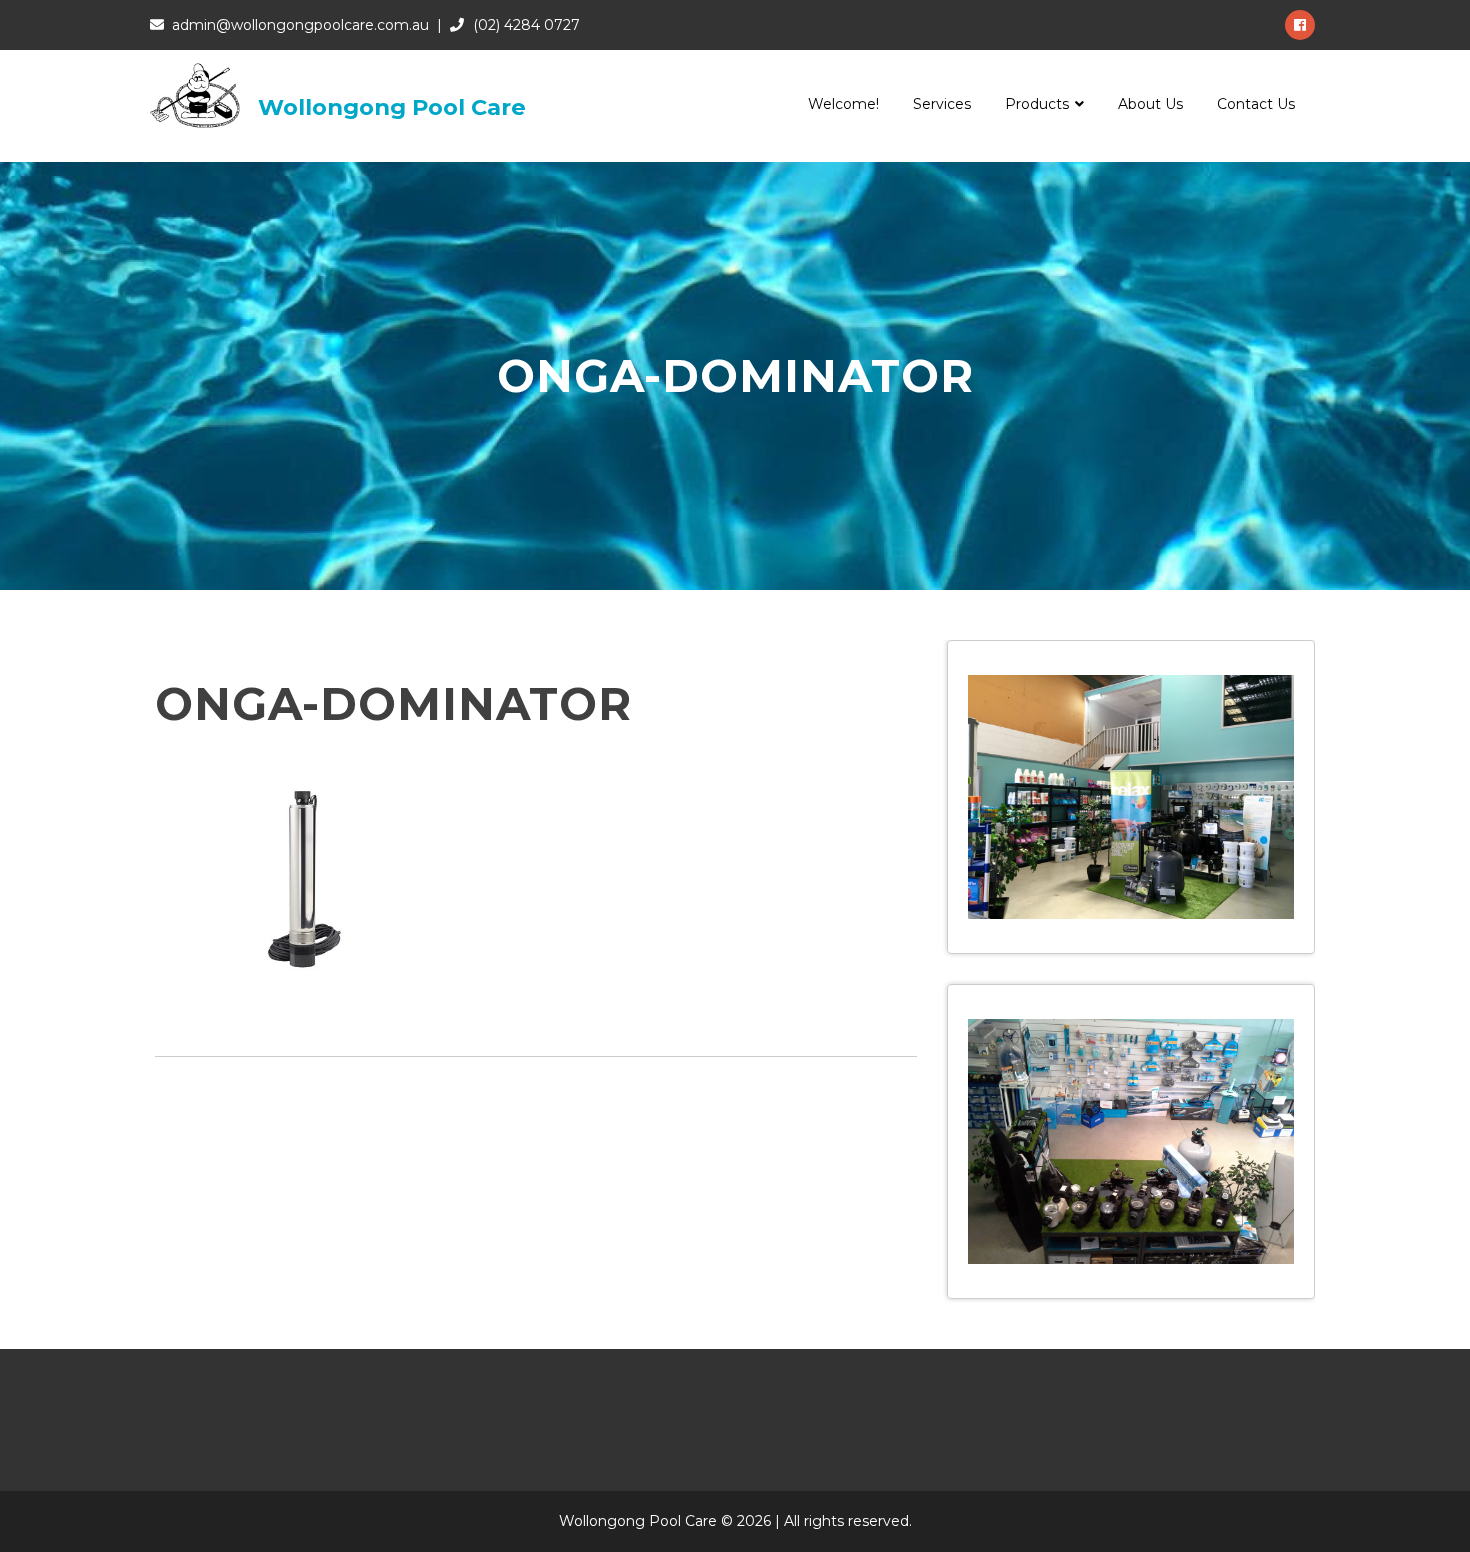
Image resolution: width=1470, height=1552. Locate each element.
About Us (1150, 104)
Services (942, 104)
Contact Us (1256, 104)
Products (1037, 104)
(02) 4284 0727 (526, 25)
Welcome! (843, 104)
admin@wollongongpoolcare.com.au (300, 25)
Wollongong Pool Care (392, 107)
